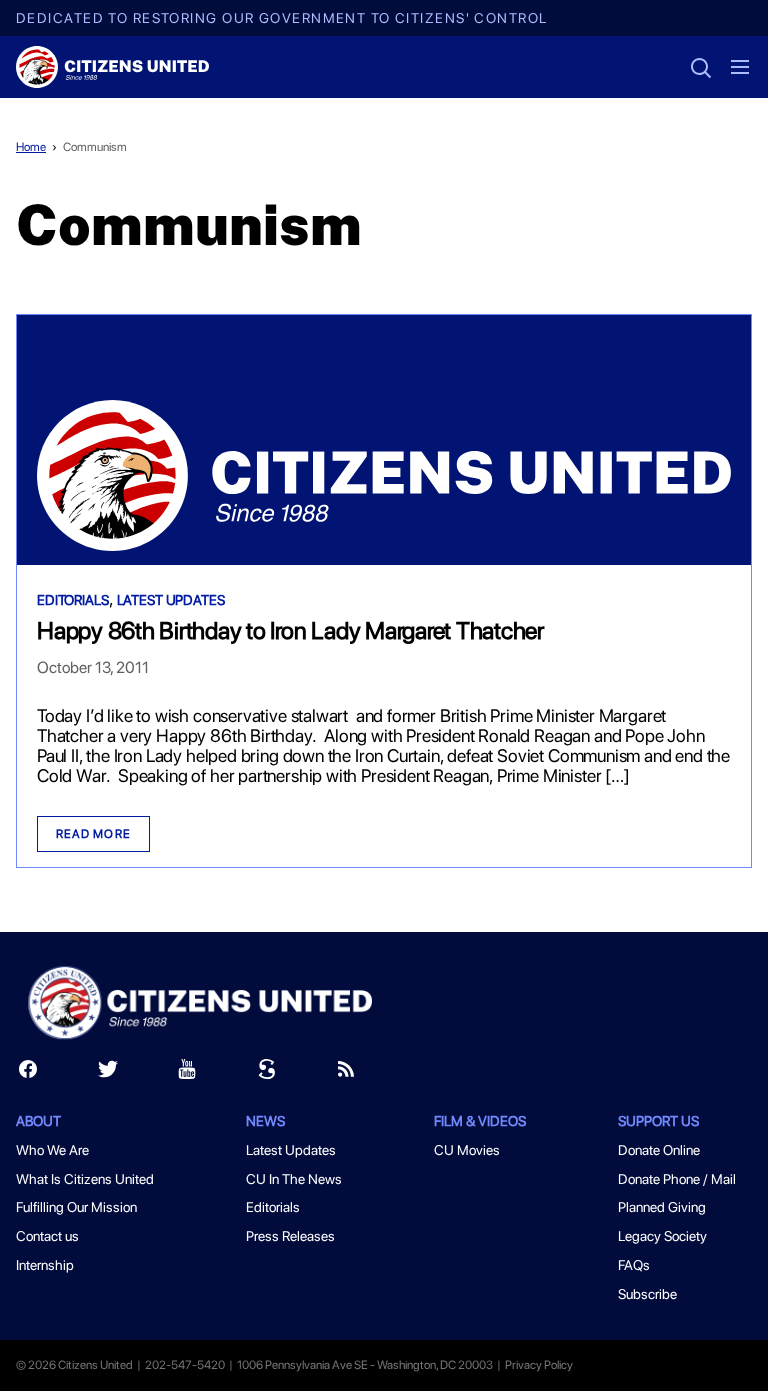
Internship (45, 1265)
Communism (95, 147)
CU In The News (294, 1179)
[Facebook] (28, 1073)
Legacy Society (662, 1236)
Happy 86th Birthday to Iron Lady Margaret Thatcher (290, 630)
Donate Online (659, 1150)
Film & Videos (480, 1121)
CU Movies (467, 1150)
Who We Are (52, 1150)
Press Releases (290, 1236)
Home (31, 147)
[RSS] (346, 1073)
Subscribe (647, 1294)
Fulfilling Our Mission (76, 1207)
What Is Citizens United (85, 1179)
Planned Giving (662, 1207)
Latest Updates (171, 600)
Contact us (47, 1236)
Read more (93, 834)
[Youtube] (187, 1073)
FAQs (634, 1265)
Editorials (73, 600)
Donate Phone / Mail (677, 1179)
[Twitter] (108, 1073)
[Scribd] (267, 1073)
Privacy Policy (539, 1365)
